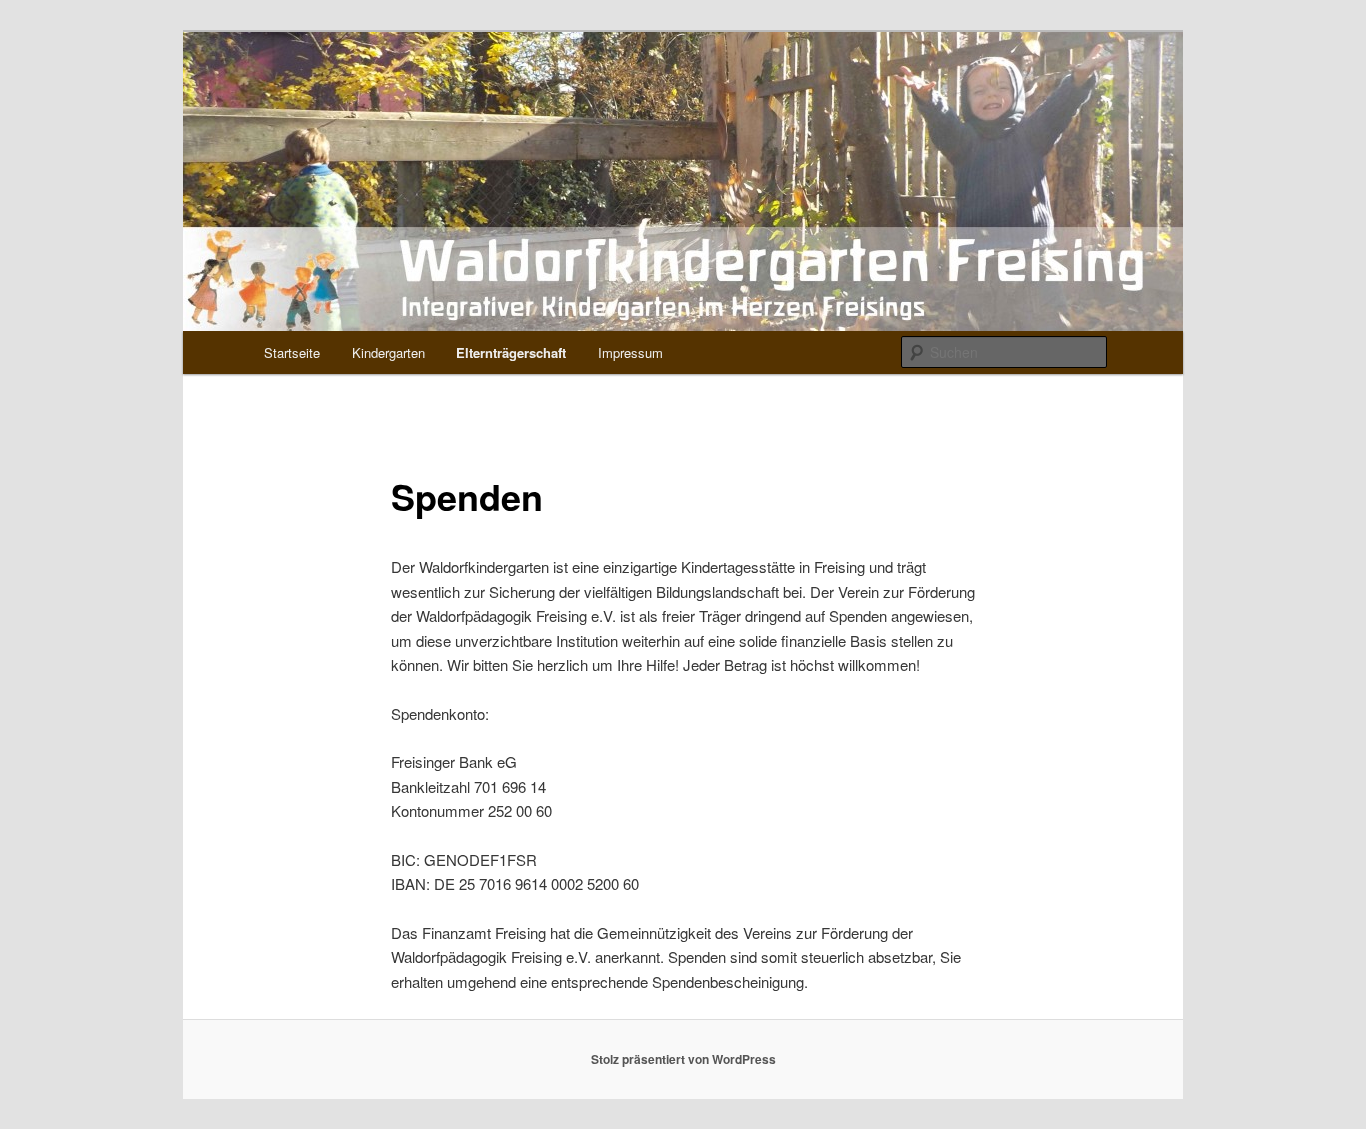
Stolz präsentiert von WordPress (683, 1059)
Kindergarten (388, 352)
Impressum (630, 352)
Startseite (292, 352)
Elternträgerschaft (511, 352)
